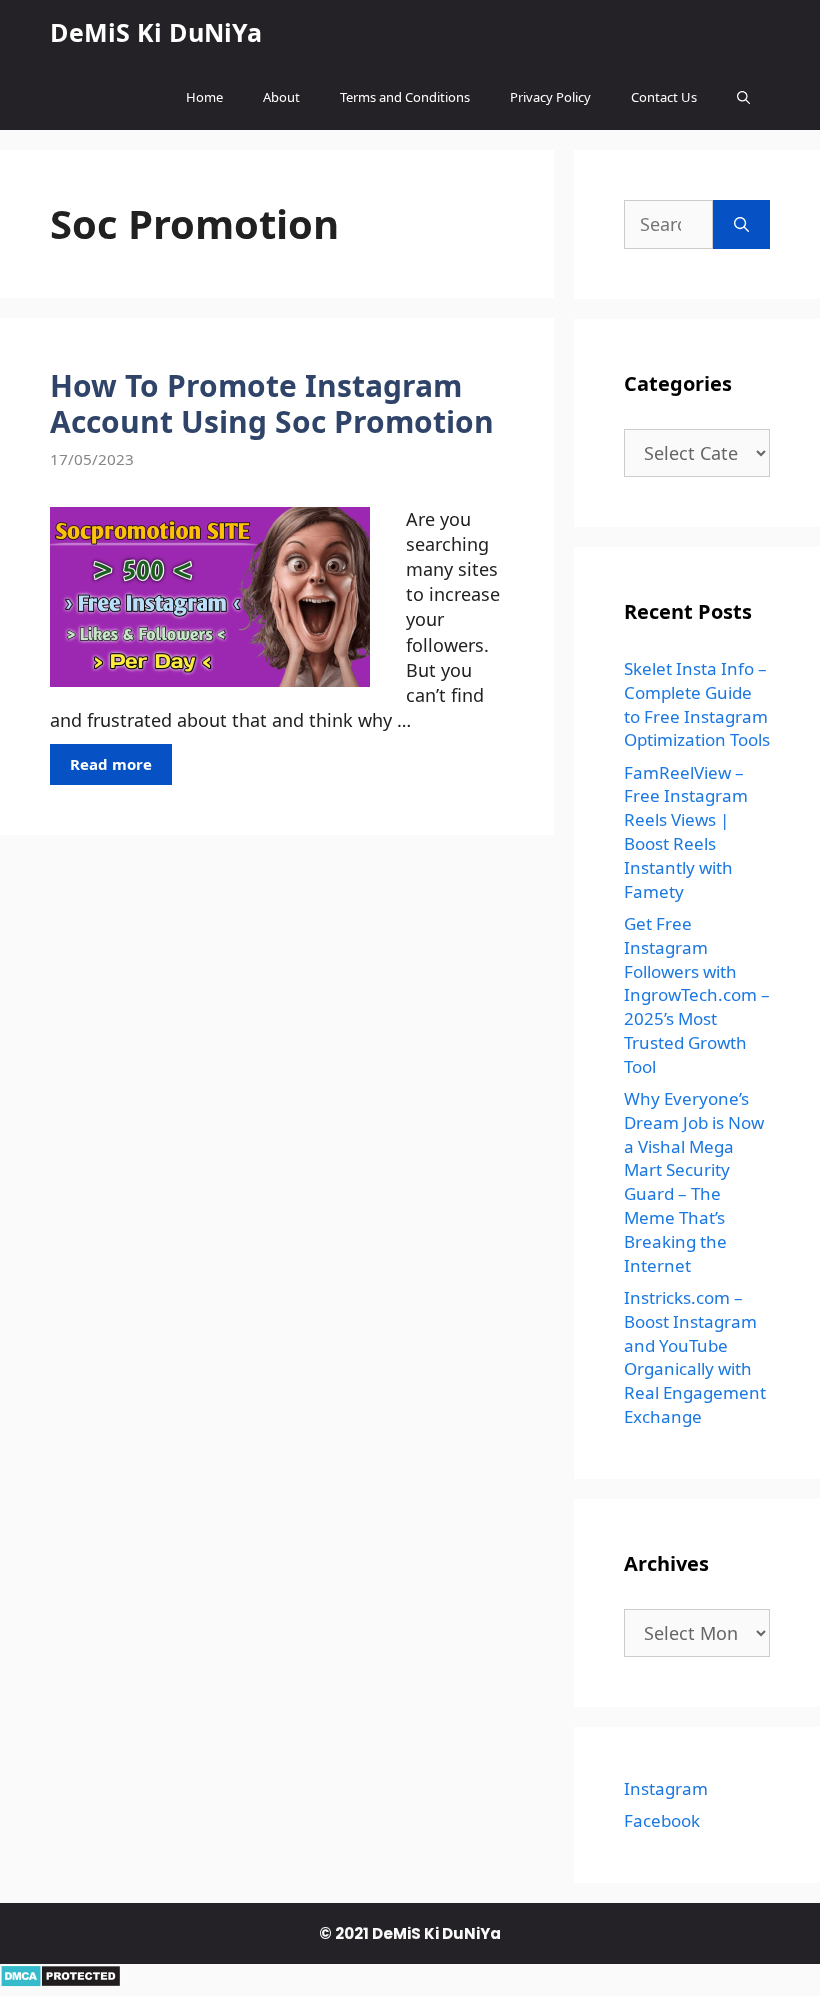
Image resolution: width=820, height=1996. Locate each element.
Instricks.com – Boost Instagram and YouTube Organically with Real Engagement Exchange (695, 1357)
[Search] (741, 224)
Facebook (662, 1820)
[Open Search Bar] (743, 97)
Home (204, 97)
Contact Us (664, 97)
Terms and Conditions (405, 97)
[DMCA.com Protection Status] (60, 1981)
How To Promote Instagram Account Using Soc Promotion (272, 403)
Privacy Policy (550, 97)
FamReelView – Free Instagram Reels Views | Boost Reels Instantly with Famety (686, 832)
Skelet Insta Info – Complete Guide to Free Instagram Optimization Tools (697, 704)
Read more (111, 764)
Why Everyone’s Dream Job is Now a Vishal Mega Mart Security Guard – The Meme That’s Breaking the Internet (694, 1182)
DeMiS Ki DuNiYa (156, 32)
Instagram (666, 1788)
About (281, 97)
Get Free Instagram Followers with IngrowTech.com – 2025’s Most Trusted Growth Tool (697, 995)
